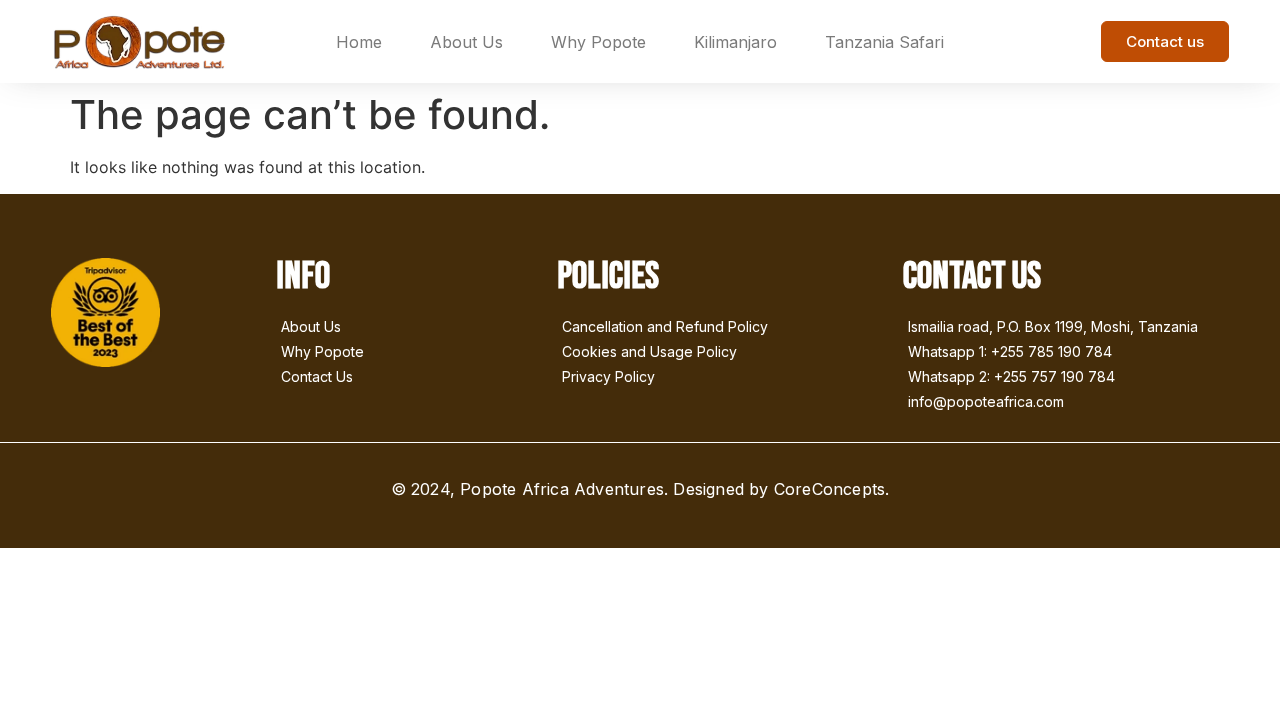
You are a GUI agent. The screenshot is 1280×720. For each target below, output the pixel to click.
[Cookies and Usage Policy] (720, 353)
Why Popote (598, 42)
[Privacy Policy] (720, 378)
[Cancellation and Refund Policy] (720, 328)
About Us (466, 42)
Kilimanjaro (735, 42)
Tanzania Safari (884, 42)
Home (359, 42)
